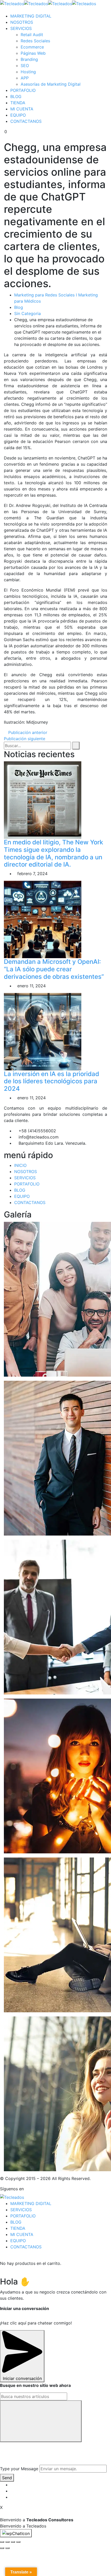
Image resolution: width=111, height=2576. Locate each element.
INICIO (20, 1165)
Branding (29, 59)
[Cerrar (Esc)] (2, 2542)
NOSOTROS (22, 22)
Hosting (28, 72)
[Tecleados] (12, 3)
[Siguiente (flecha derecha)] (7, 2548)
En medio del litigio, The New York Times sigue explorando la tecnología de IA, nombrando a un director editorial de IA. (53, 853)
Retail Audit (32, 35)
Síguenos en (12, 2189)
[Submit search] (41, 2421)
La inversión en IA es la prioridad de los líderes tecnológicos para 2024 (51, 1081)
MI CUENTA (22, 109)
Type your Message (19, 2469)
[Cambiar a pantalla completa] (13, 2542)
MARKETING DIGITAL (31, 16)
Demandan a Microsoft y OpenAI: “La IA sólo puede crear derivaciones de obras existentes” (54, 969)
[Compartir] (7, 2542)
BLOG (16, 96)
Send (7, 2478)
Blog (19, 307)
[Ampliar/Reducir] (18, 2542)
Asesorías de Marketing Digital (51, 84)
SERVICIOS (21, 28)
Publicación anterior (27, 732)
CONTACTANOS (26, 121)
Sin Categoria (27, 313)
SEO (25, 66)
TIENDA (18, 103)
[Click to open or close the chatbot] (16, 2533)
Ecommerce (32, 47)
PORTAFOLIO (23, 90)
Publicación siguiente (25, 739)
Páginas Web (33, 53)
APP (25, 78)
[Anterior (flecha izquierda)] (2, 2548)
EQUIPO (18, 115)
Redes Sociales (35, 41)
